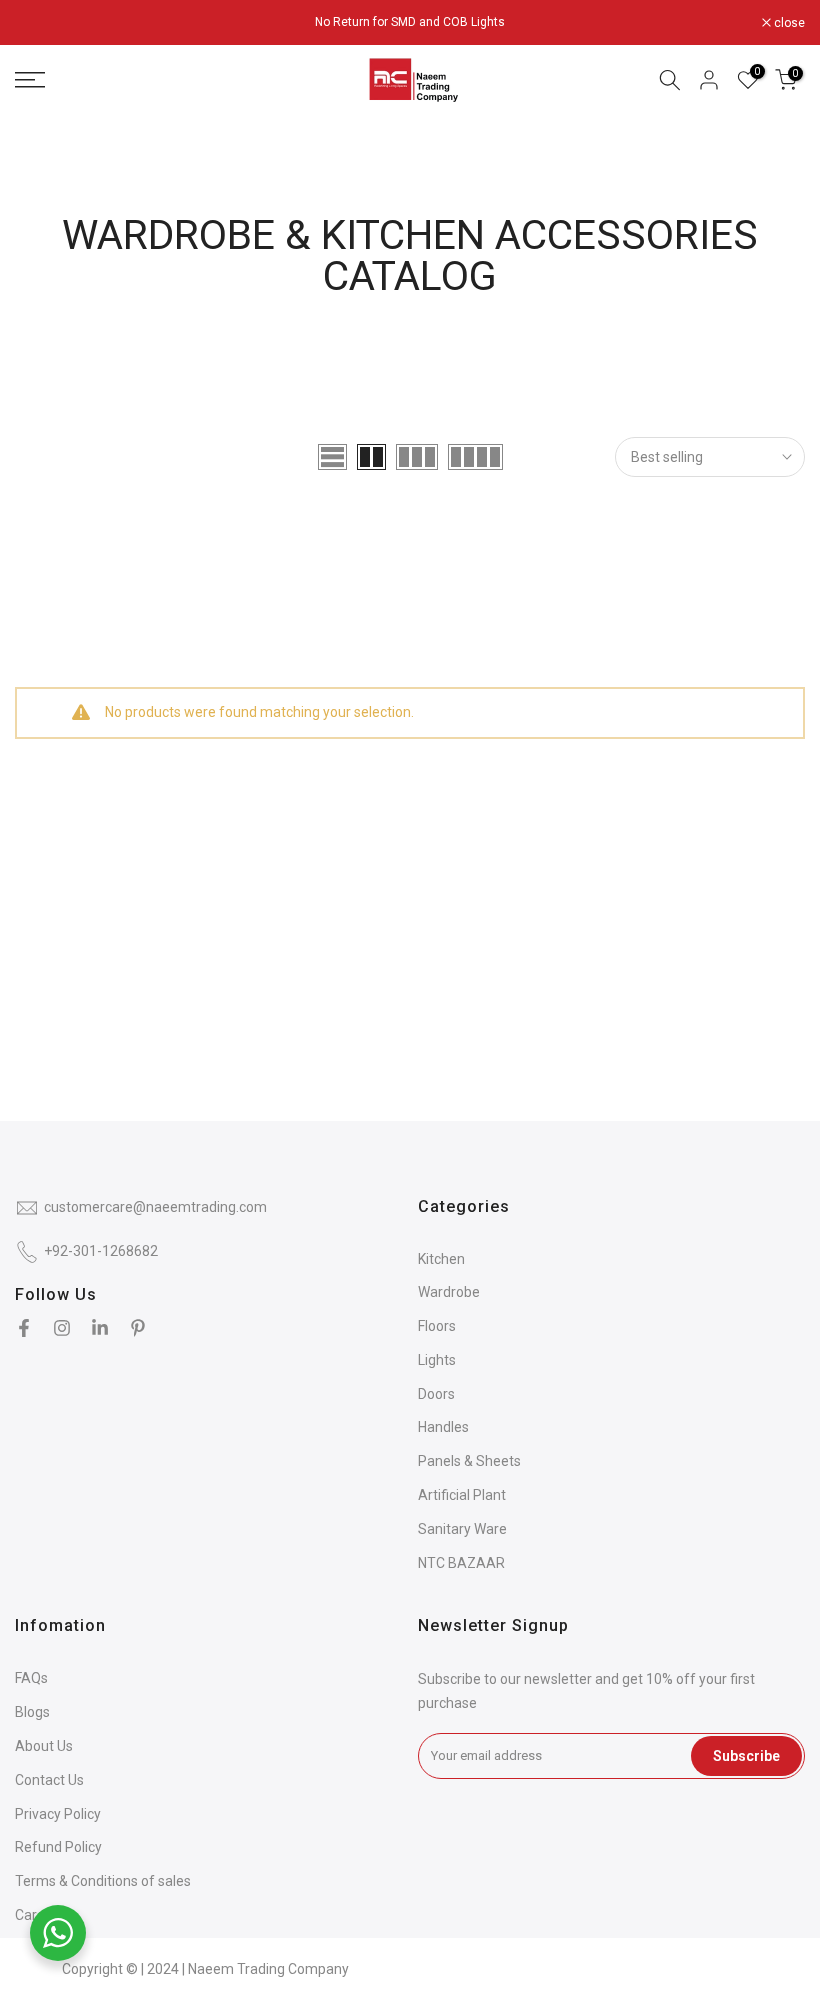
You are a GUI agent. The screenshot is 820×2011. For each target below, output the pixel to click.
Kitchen (441, 1259)
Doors (436, 1394)
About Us (44, 1746)
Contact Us (49, 1780)
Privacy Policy (58, 1814)
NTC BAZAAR (461, 1563)
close (41, 23)
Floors (437, 1326)
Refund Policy (58, 1847)
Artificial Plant (462, 1495)
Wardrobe (449, 1292)
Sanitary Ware (462, 1529)
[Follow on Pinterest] (138, 1328)
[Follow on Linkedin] (100, 1328)
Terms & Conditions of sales (103, 1881)
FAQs (31, 1678)
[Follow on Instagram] (62, 1328)
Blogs (32, 1712)
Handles (443, 1427)
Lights (437, 1360)
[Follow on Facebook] (24, 1328)
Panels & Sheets (469, 1461)
